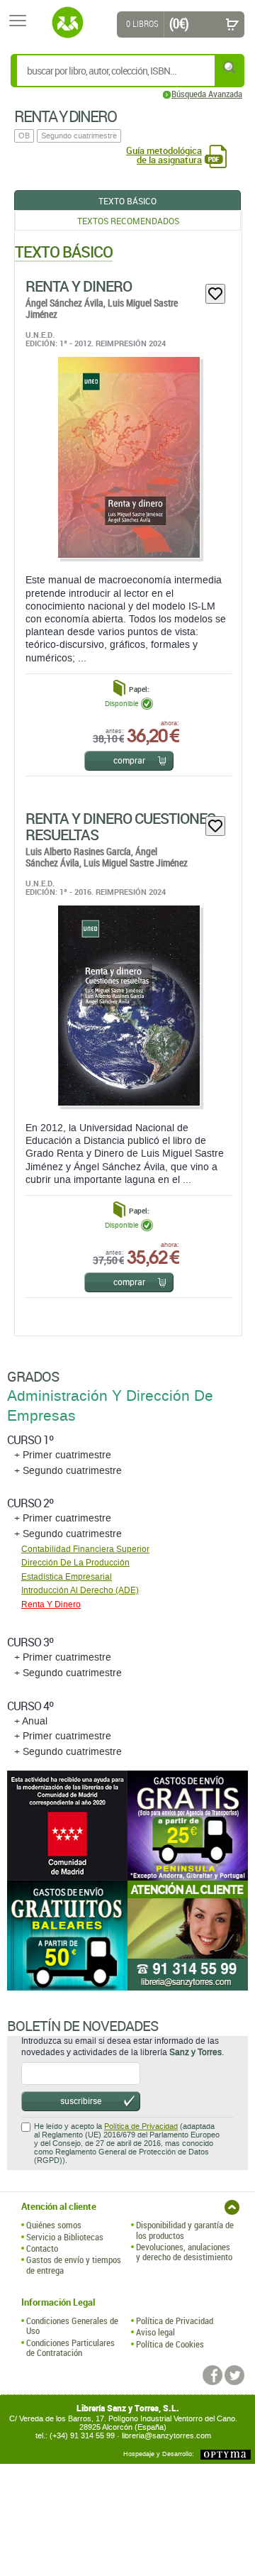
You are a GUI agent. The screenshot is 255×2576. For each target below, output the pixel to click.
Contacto (42, 2248)
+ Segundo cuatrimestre (68, 1471)
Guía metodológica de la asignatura (164, 155)
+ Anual (31, 1721)
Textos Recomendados (128, 221)
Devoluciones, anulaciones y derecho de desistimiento (184, 2252)
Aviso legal (155, 2332)
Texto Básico (127, 201)
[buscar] (230, 67)
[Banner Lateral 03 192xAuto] (188, 1936)
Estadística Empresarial (67, 1577)
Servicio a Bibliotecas (65, 2237)
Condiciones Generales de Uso (72, 2326)
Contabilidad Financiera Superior (85, 1549)
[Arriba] (232, 2207)
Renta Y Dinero (79, 286)
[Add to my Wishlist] (215, 294)
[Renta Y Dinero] (128, 457)
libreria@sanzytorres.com (166, 2436)
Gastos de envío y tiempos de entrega (74, 2265)
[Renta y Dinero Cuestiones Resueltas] (128, 1006)
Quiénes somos (54, 2225)
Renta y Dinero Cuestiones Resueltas (120, 826)
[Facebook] (212, 2375)
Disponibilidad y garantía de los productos (185, 2230)
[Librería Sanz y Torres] (67, 23)
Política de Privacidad (141, 2126)
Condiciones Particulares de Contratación (70, 2348)
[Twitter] (234, 2375)
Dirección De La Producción (75, 1563)
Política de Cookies (170, 2344)
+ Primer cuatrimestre (63, 1455)
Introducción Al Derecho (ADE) (80, 1590)
